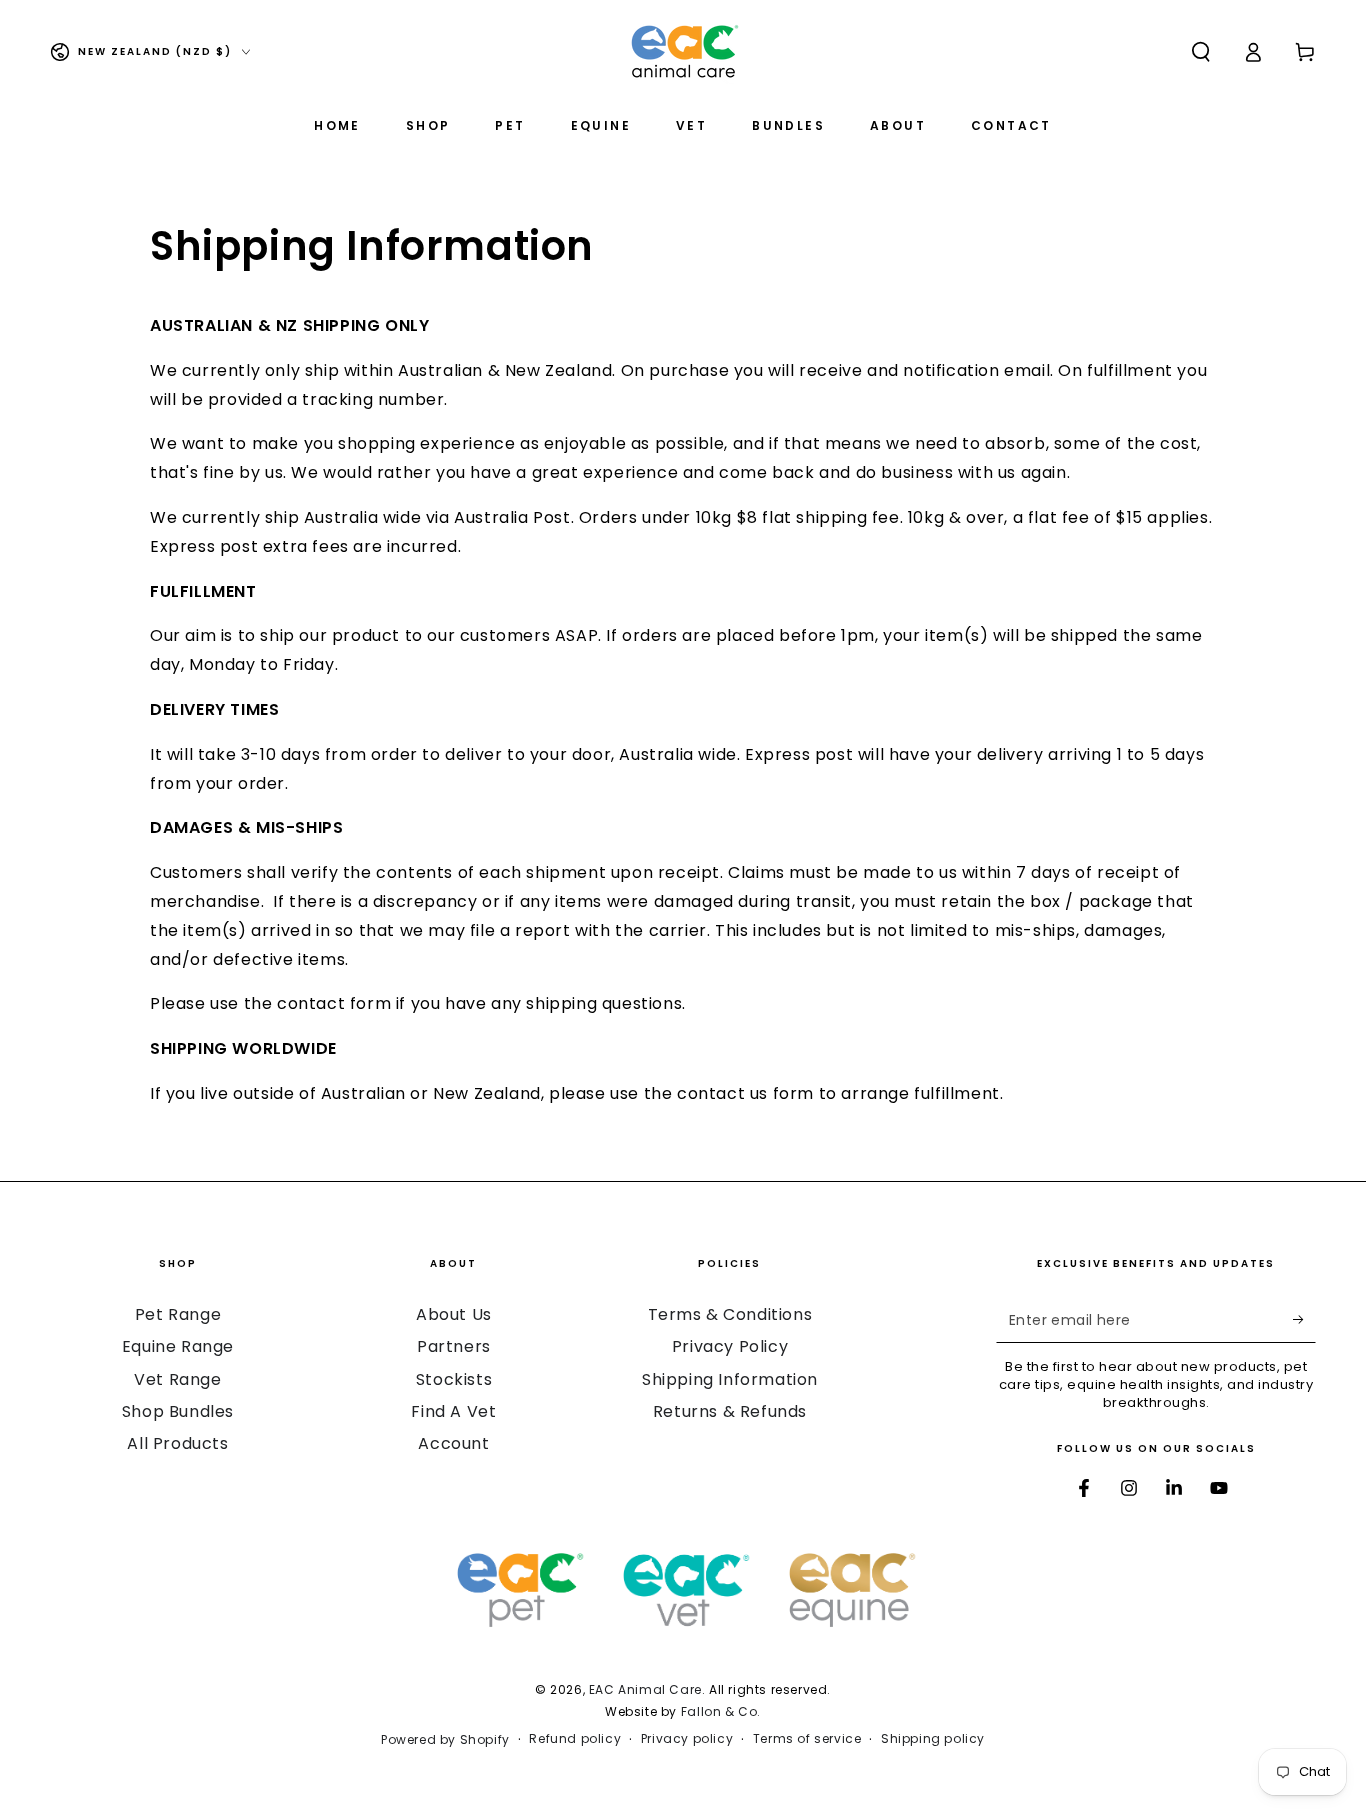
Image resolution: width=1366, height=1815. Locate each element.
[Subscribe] (1304, 1320)
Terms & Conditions (730, 1314)
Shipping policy (933, 1739)
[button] (1201, 52)
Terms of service (807, 1739)
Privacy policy (687, 1739)
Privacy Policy (730, 1346)
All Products (177, 1443)
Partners (454, 1346)
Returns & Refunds (730, 1411)
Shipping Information (730, 1379)
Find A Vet (453, 1411)
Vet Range (177, 1379)
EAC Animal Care (645, 1689)
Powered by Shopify (445, 1740)
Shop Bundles (178, 1411)
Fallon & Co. (721, 1711)
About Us (454, 1314)
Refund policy (575, 1739)
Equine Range (178, 1346)
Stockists (454, 1379)
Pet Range (178, 1314)
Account (453, 1443)
